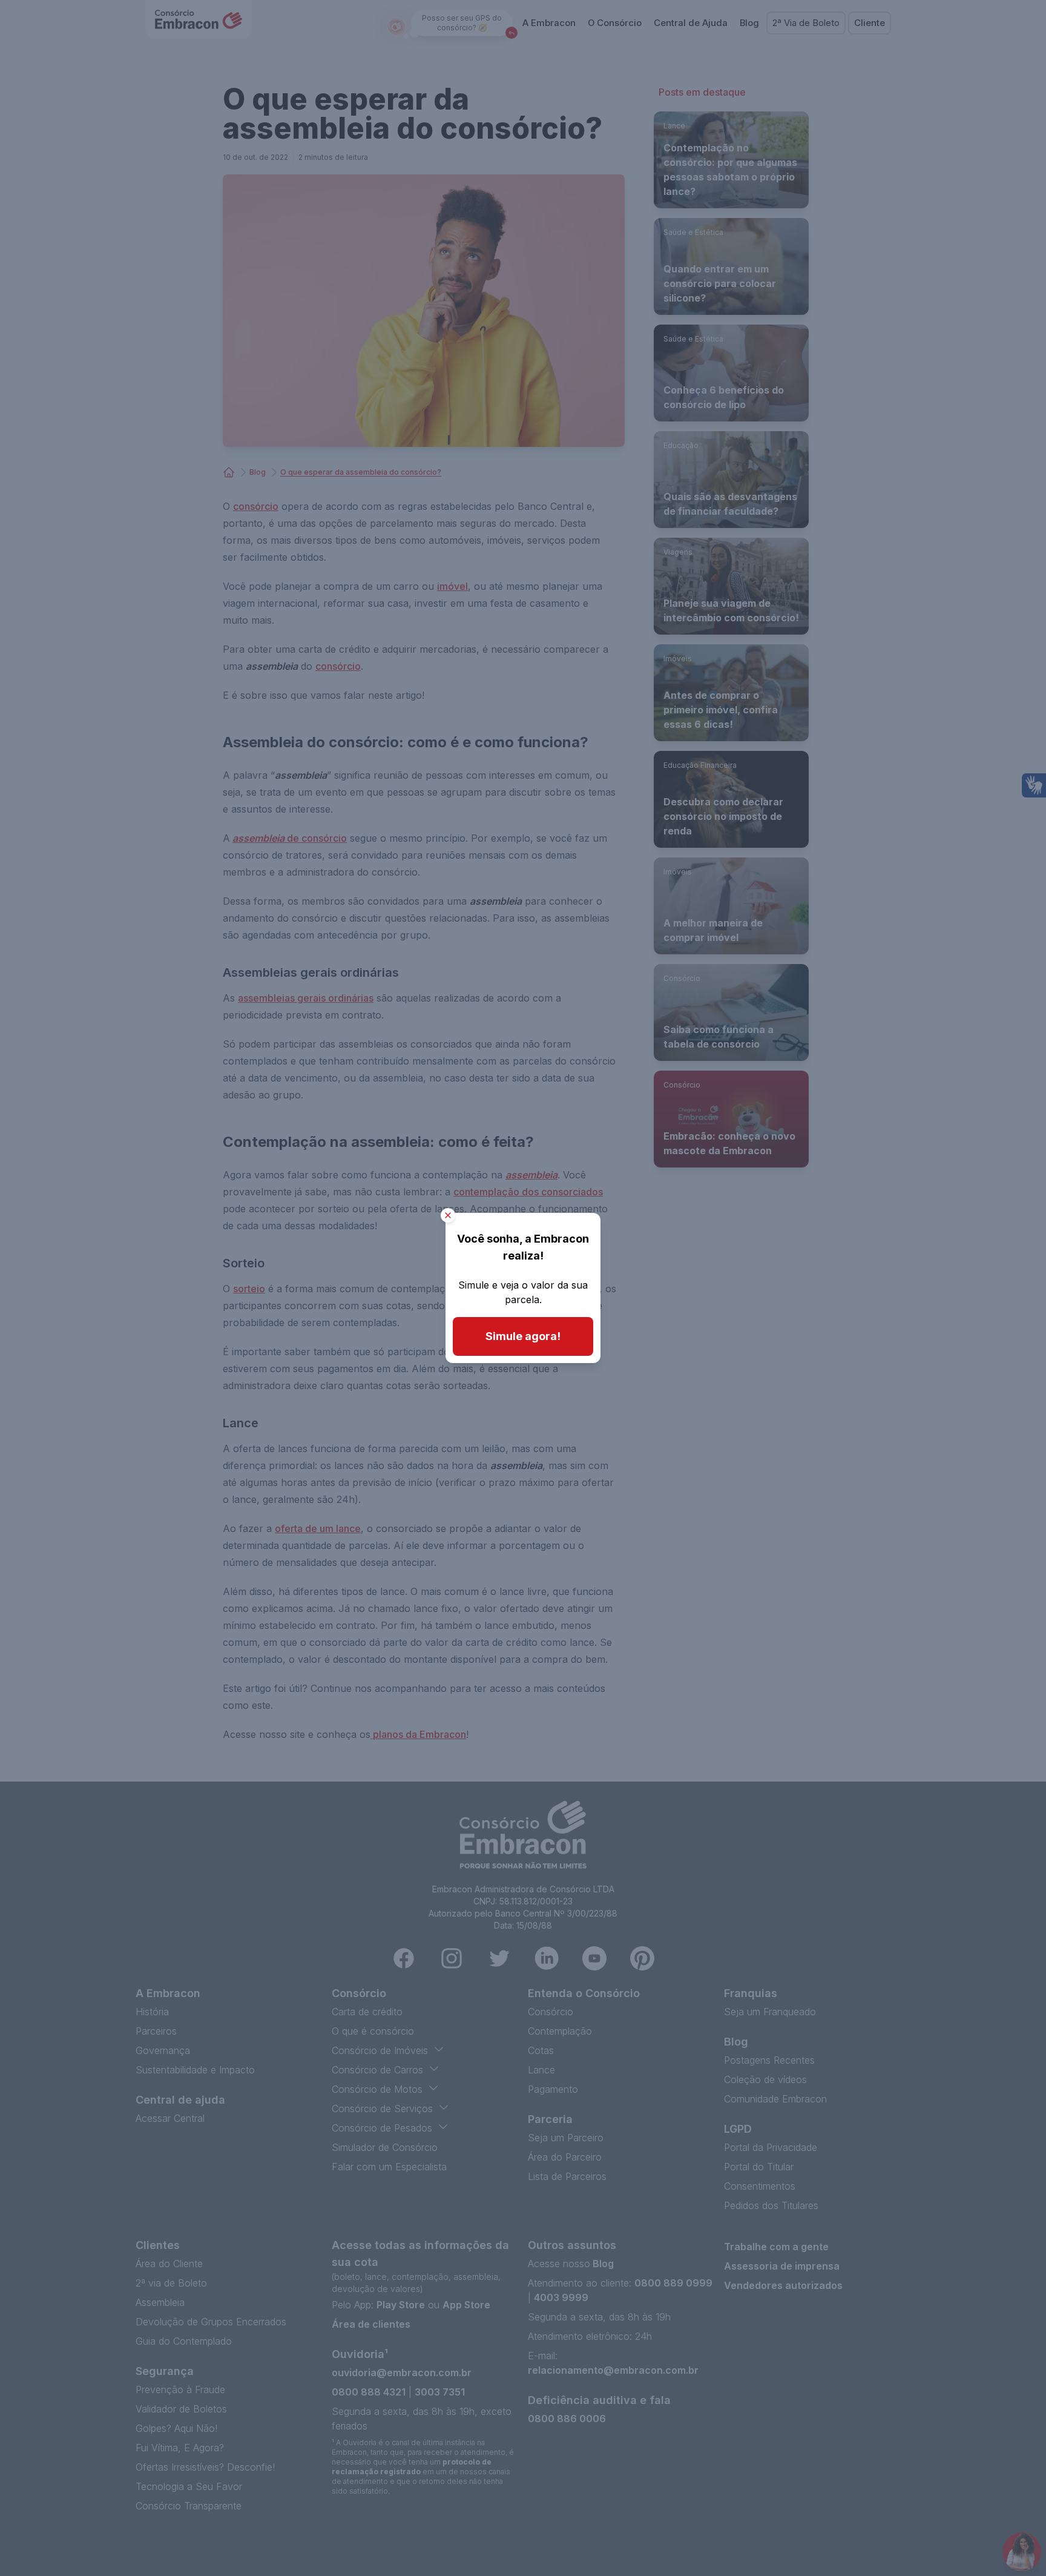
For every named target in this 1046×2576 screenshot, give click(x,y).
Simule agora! (523, 1336)
